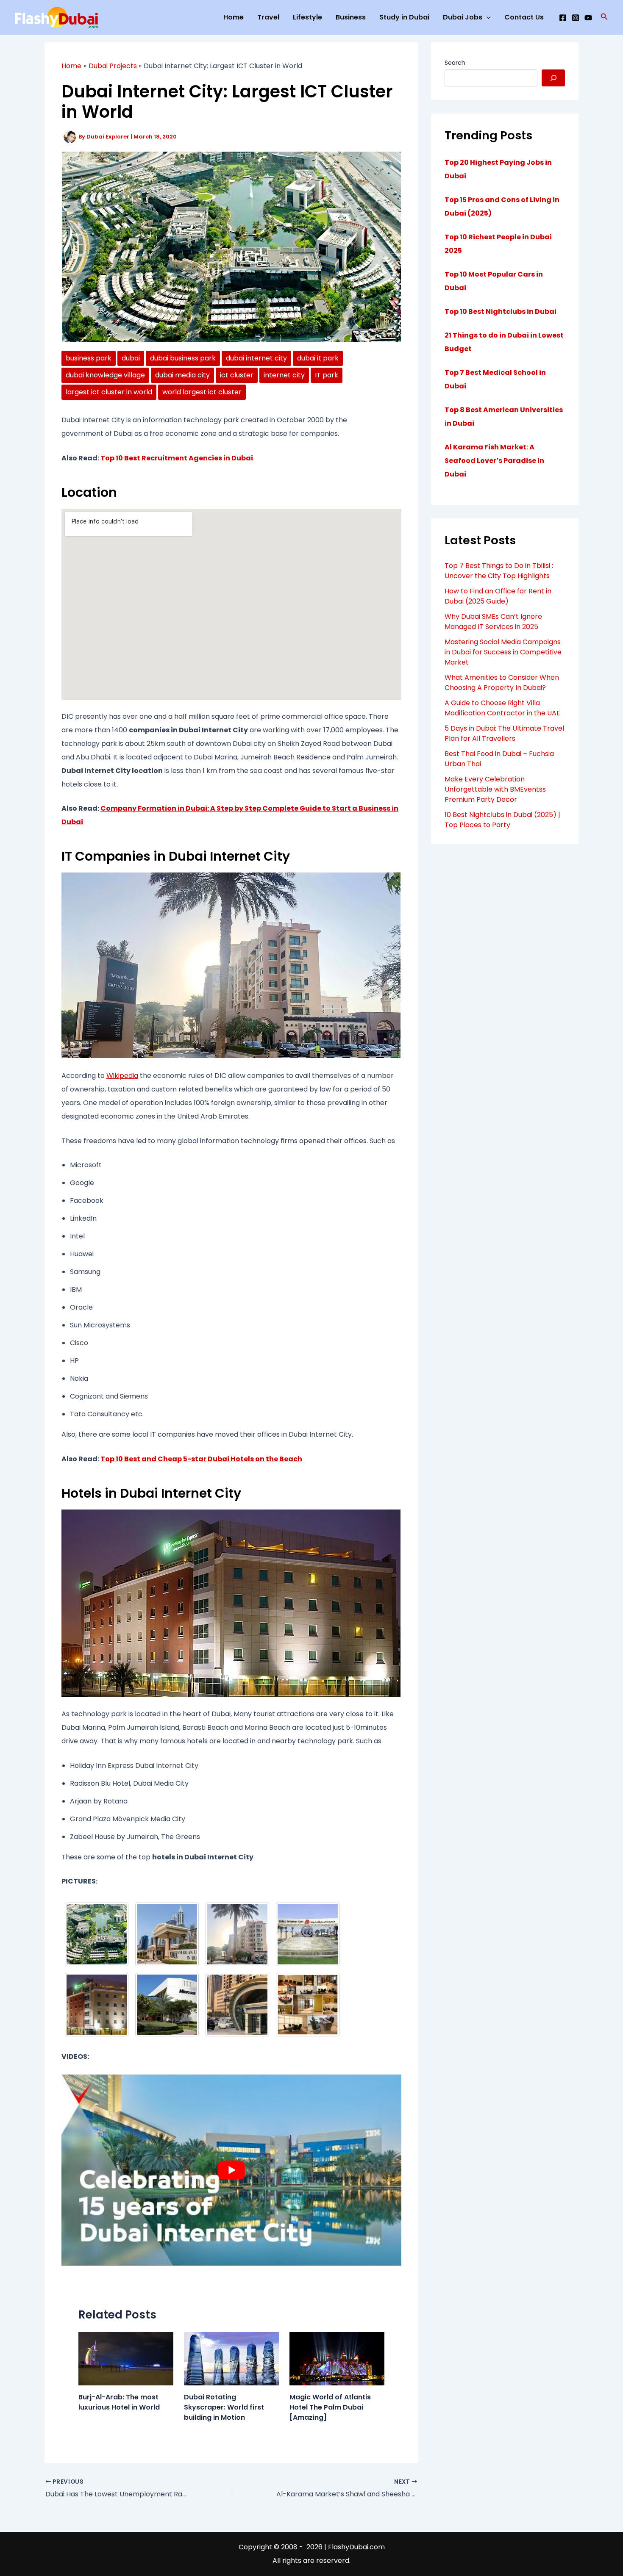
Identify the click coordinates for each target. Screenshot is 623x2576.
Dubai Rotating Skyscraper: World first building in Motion (224, 2407)
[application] (487, 17)
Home (234, 17)
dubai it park (318, 358)
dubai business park (183, 358)
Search (455, 63)
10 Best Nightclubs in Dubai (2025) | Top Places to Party (502, 820)
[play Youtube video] (231, 2170)
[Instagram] (576, 18)
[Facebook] (563, 18)
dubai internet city (256, 358)
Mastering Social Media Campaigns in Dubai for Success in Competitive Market (503, 652)
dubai (131, 358)
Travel (268, 17)
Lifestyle (307, 17)
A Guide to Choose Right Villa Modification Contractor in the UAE (502, 708)
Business (351, 17)
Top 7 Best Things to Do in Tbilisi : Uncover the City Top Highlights (499, 571)
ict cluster (237, 375)
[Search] (553, 78)
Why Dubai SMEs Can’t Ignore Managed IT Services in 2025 (493, 622)
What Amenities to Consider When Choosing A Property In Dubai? (502, 683)
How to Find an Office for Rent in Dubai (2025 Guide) (498, 596)
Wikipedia (122, 1076)
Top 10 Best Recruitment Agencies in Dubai (177, 458)
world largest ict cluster (202, 392)
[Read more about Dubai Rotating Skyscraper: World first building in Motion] (231, 2359)
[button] (604, 17)
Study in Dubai (404, 17)
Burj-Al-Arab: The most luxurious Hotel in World (119, 2402)
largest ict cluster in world (109, 392)
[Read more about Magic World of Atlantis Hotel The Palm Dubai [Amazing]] (337, 2359)
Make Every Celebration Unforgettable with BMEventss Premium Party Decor (495, 789)
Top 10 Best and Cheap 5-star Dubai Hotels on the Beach (201, 1459)
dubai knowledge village (105, 375)
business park (89, 358)
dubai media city (182, 375)
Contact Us (524, 17)
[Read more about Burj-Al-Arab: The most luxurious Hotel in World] (126, 2359)
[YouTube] (588, 18)
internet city (284, 375)
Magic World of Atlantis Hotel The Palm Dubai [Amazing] (330, 2407)
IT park (327, 375)
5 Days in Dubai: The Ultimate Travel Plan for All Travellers (504, 733)
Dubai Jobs (463, 17)
